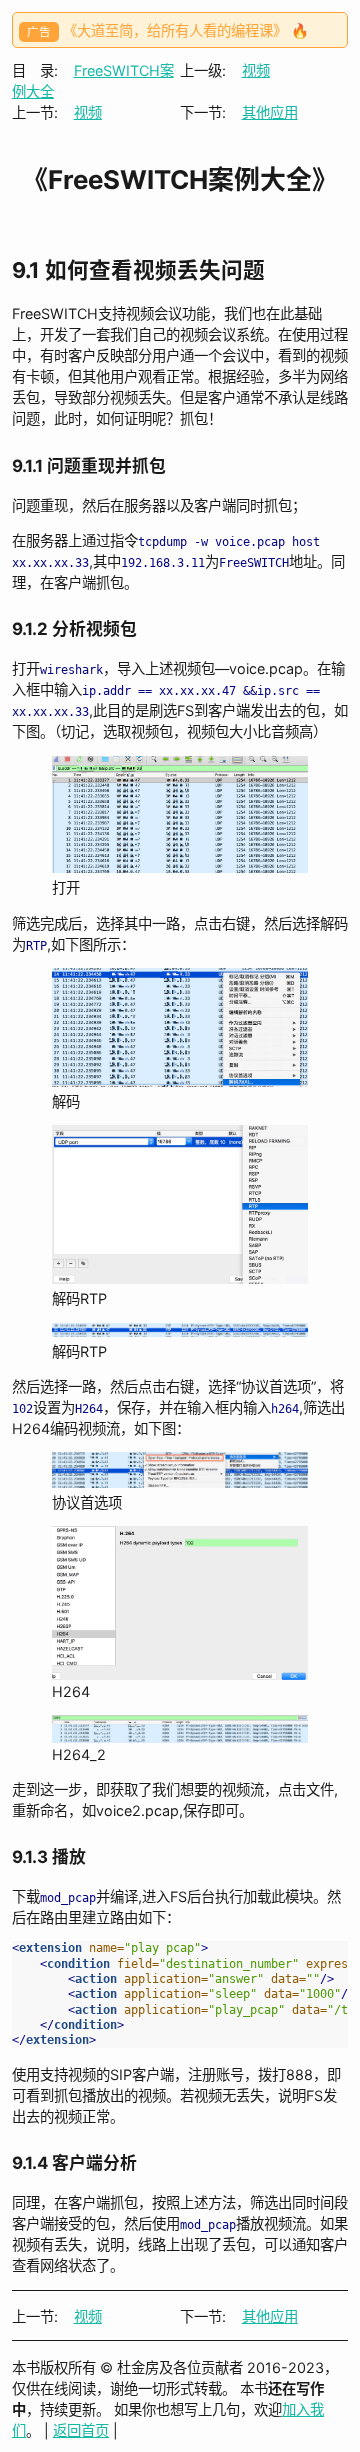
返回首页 (81, 2430)
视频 (256, 70)
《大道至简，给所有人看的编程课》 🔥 (186, 30)
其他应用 (270, 112)
